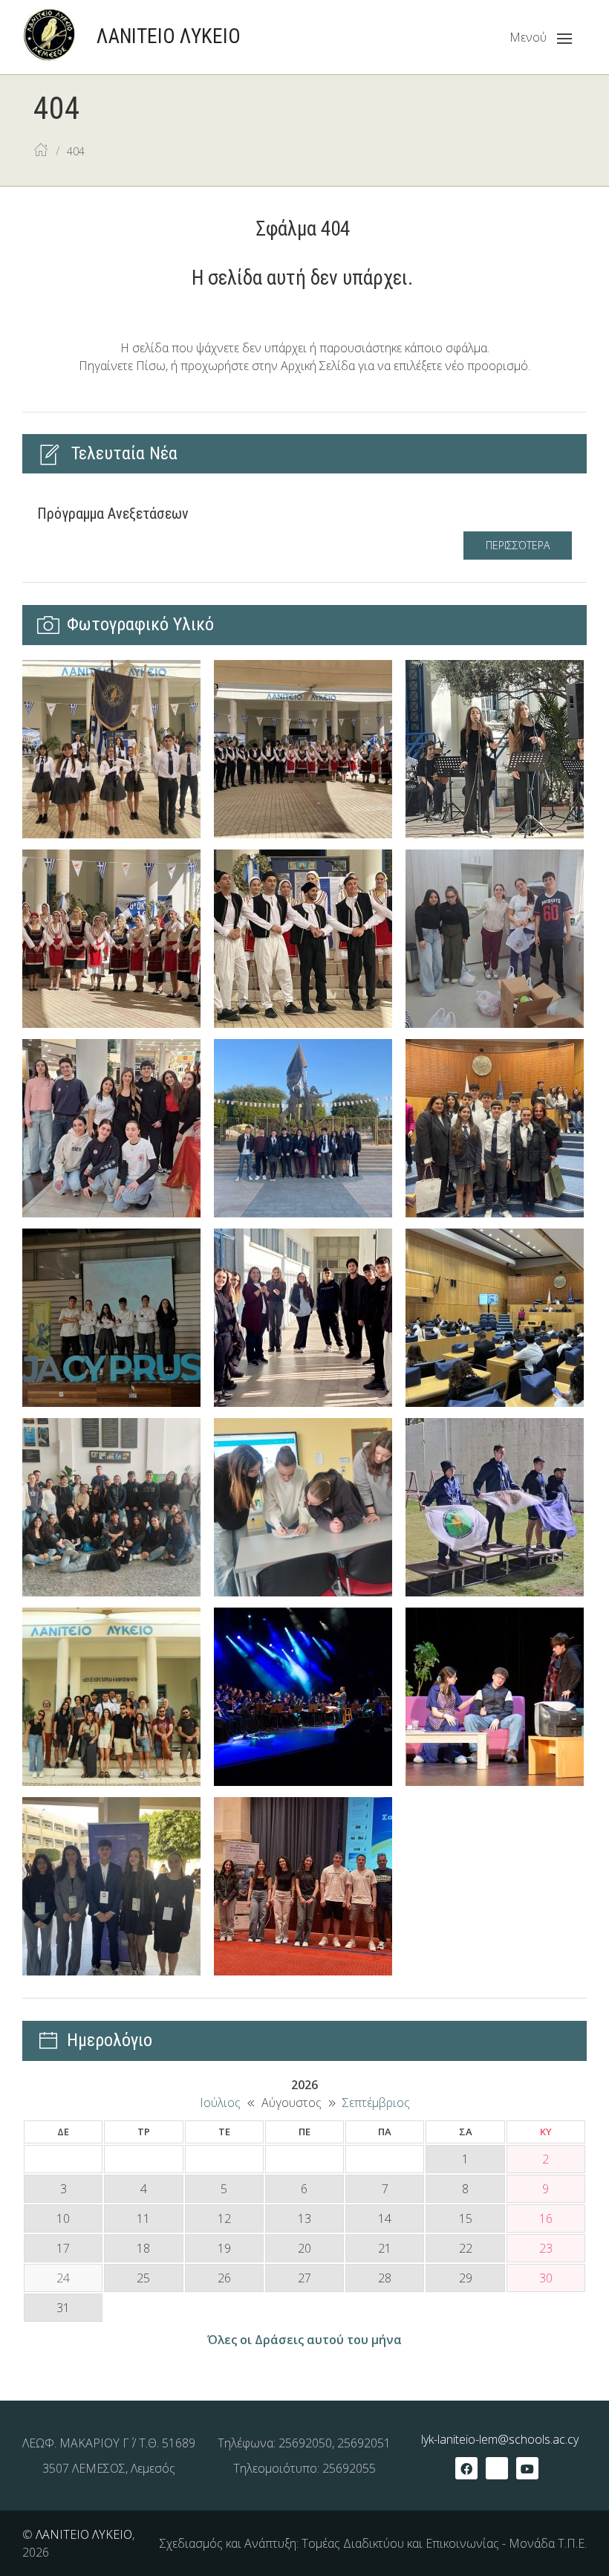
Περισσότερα (518, 545)
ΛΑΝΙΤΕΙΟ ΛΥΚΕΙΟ (84, 2534)
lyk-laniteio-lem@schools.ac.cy (500, 2439)
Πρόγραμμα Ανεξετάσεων (113, 514)
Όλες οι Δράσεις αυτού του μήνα (304, 2340)
